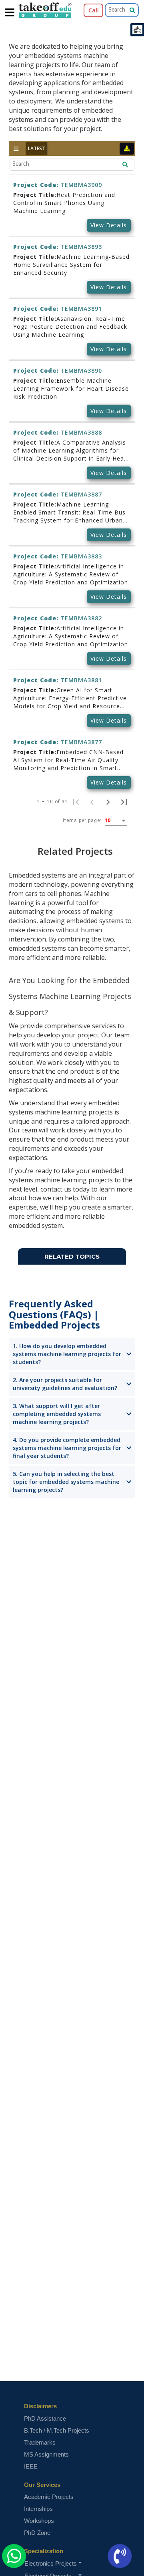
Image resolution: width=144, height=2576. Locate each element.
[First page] (76, 802)
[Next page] (108, 802)
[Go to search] (138, 10)
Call (94, 10)
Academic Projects (49, 2497)
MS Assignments (46, 2454)
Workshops (39, 2521)
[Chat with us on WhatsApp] (14, 2556)
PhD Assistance (45, 2418)
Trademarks (40, 2442)
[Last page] (124, 802)
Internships (38, 2509)
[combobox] (116, 821)
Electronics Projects (51, 2563)
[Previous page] (92, 802)
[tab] (37, 148)
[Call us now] (125, 2556)
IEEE (31, 2466)
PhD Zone (37, 2533)
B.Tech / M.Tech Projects (57, 2430)
